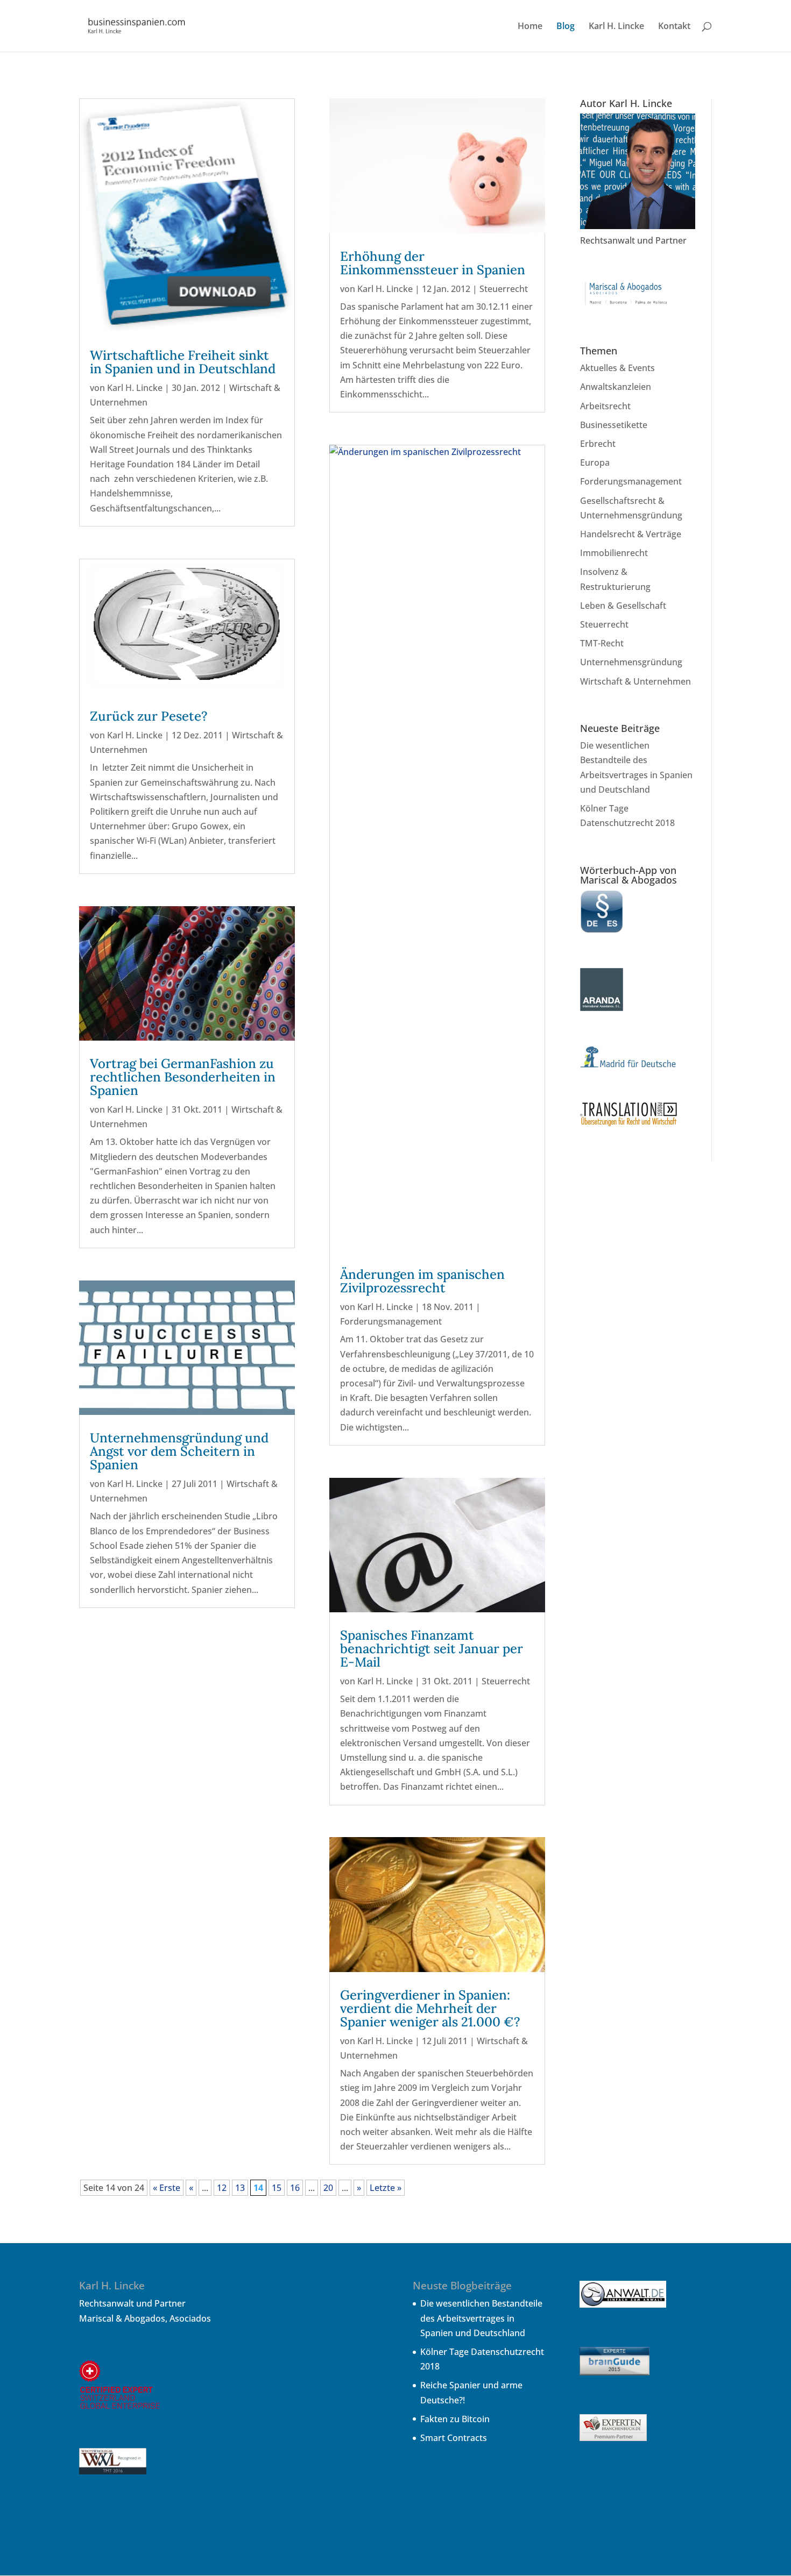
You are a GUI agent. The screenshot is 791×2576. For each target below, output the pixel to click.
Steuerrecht (504, 289)
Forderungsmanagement (391, 1321)
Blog (566, 27)
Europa (595, 462)
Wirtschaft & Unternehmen (635, 681)
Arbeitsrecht (605, 406)
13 (240, 2188)
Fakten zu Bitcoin (455, 2419)
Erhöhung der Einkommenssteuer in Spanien (433, 263)
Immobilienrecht (614, 553)
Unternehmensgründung (631, 662)
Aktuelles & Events (617, 368)
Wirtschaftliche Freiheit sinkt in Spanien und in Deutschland (183, 362)
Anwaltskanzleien (616, 387)
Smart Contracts (454, 2438)
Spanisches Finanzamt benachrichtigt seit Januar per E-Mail (432, 1649)
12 (222, 2188)
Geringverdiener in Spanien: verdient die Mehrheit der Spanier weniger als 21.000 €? (430, 2008)
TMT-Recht (602, 643)
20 (328, 2188)
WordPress (281, 2559)
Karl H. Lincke (616, 27)
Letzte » (386, 2188)
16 (295, 2188)
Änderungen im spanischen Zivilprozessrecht (422, 1281)
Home (530, 27)
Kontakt (674, 27)
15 (277, 2188)
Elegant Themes (165, 2559)
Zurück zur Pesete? (149, 716)
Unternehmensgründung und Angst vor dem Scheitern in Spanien (179, 1451)
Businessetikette (614, 425)
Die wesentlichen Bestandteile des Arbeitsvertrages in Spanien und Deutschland (481, 2318)
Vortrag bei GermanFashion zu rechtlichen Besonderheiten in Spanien (183, 1077)
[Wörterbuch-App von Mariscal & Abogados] (602, 930)
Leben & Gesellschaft (623, 606)
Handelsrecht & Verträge (631, 534)
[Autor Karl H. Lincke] (638, 226)
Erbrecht (598, 444)
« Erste (167, 2188)
